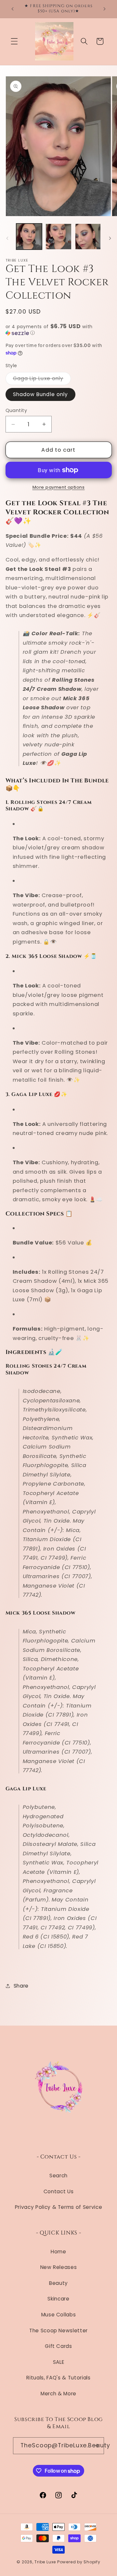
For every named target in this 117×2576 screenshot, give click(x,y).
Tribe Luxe (46, 2562)
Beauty (58, 2283)
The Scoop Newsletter (58, 2331)
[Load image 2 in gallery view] (58, 237)
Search (58, 2176)
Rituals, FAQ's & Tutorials (58, 2378)
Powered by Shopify (79, 2562)
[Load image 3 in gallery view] (88, 237)
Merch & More (58, 2394)
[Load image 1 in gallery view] (29, 237)
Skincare (58, 2299)
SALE (59, 2362)
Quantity (16, 410)
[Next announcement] (105, 9)
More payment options (59, 487)
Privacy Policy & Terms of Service (59, 2207)
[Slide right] (110, 238)
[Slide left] (7, 238)
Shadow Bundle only (41, 394)
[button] (14, 41)
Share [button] (21, 1986)
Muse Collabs (59, 2315)
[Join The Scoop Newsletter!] (96, 2446)
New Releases (59, 2267)
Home (58, 2252)
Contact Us (59, 2191)
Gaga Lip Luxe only (42, 380)
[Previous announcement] (13, 9)
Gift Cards (58, 2346)
